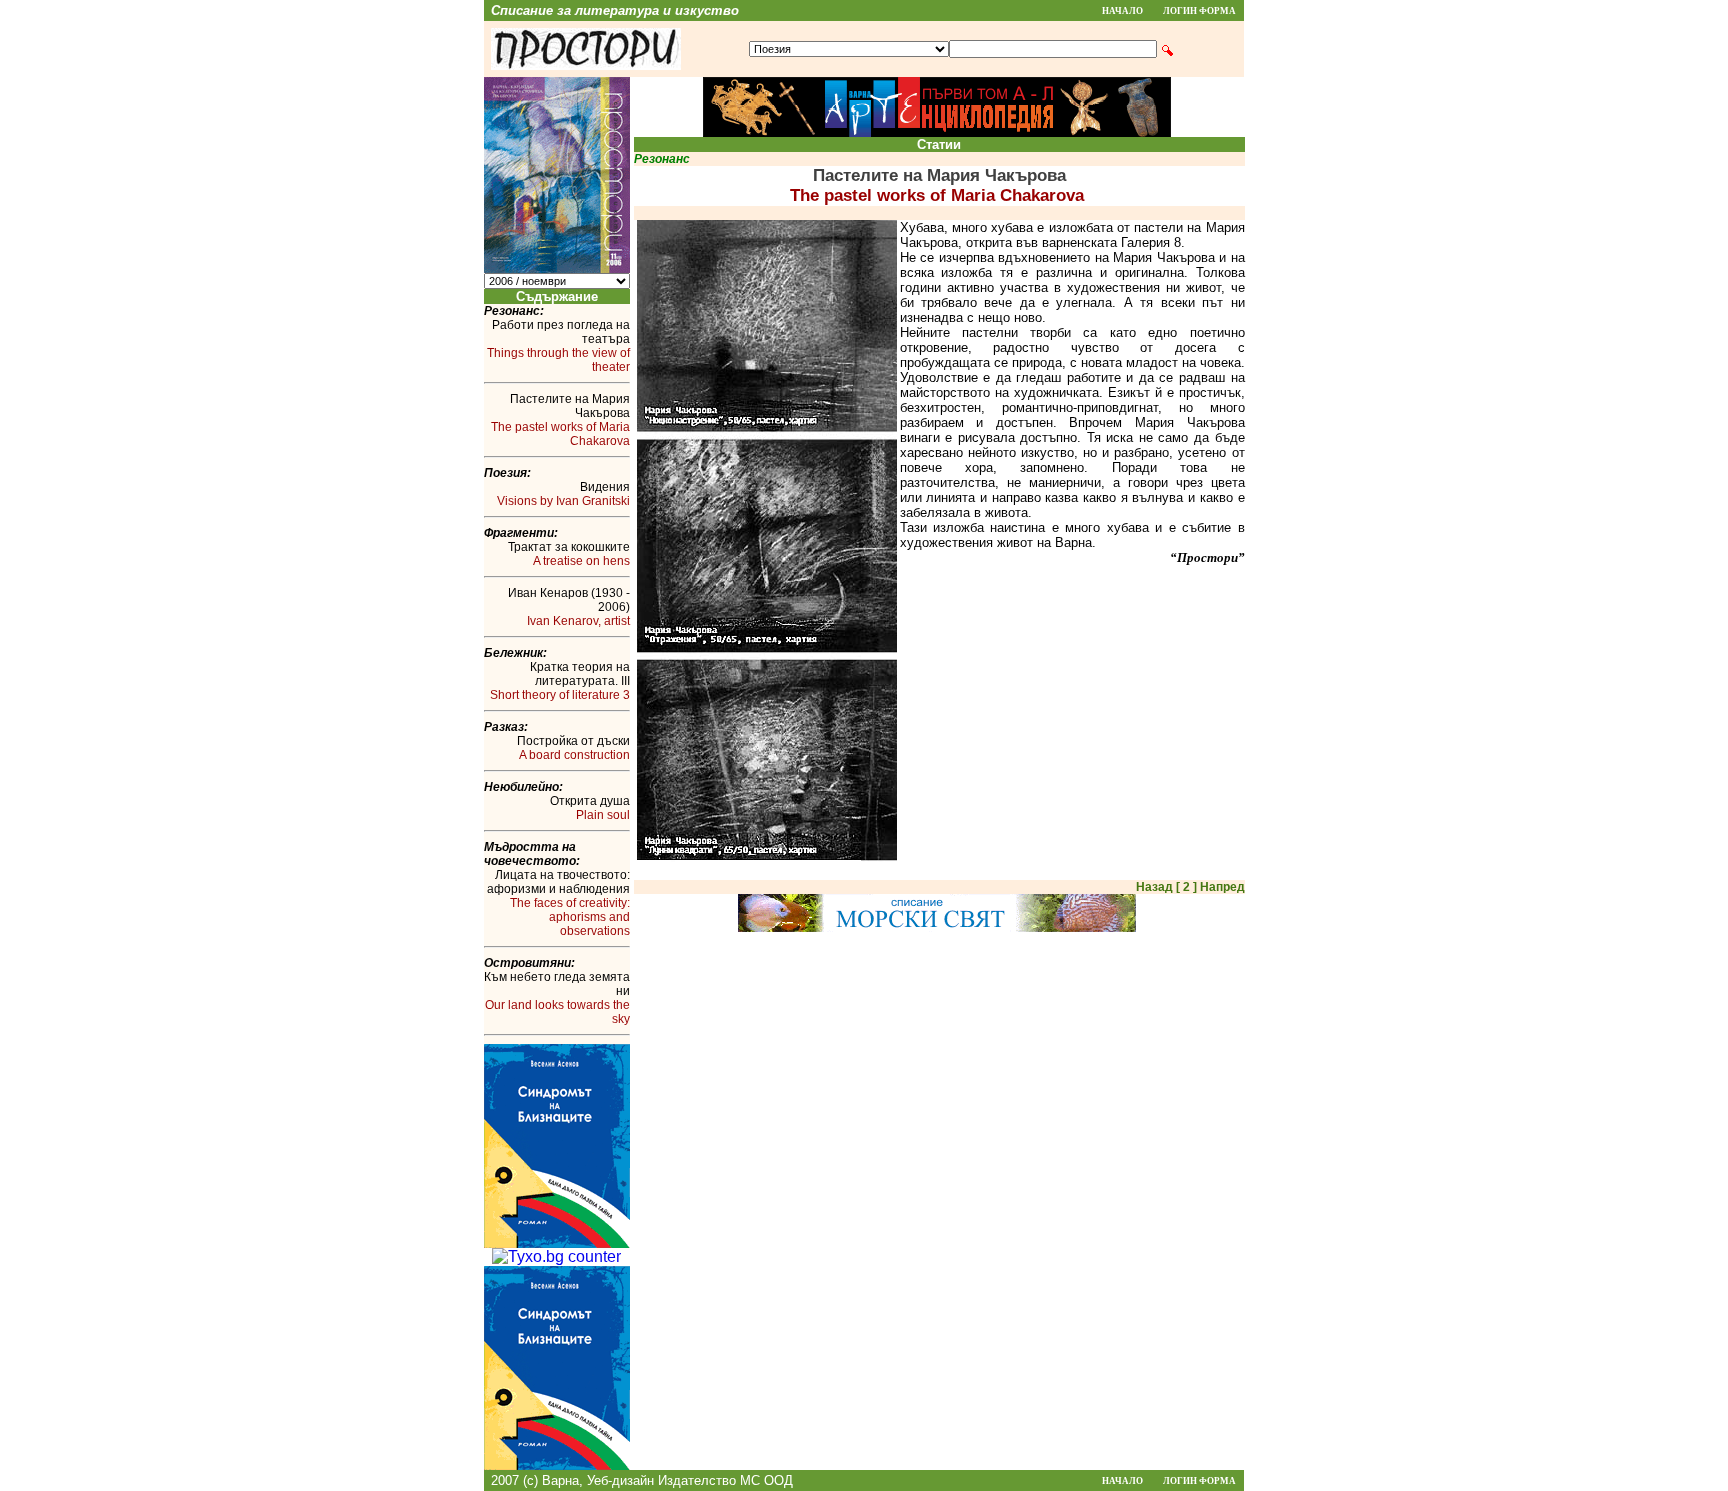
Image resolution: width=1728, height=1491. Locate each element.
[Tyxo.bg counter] (556, 1256)
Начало (1122, 11)
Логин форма (1199, 11)
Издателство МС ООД (725, 1480)
